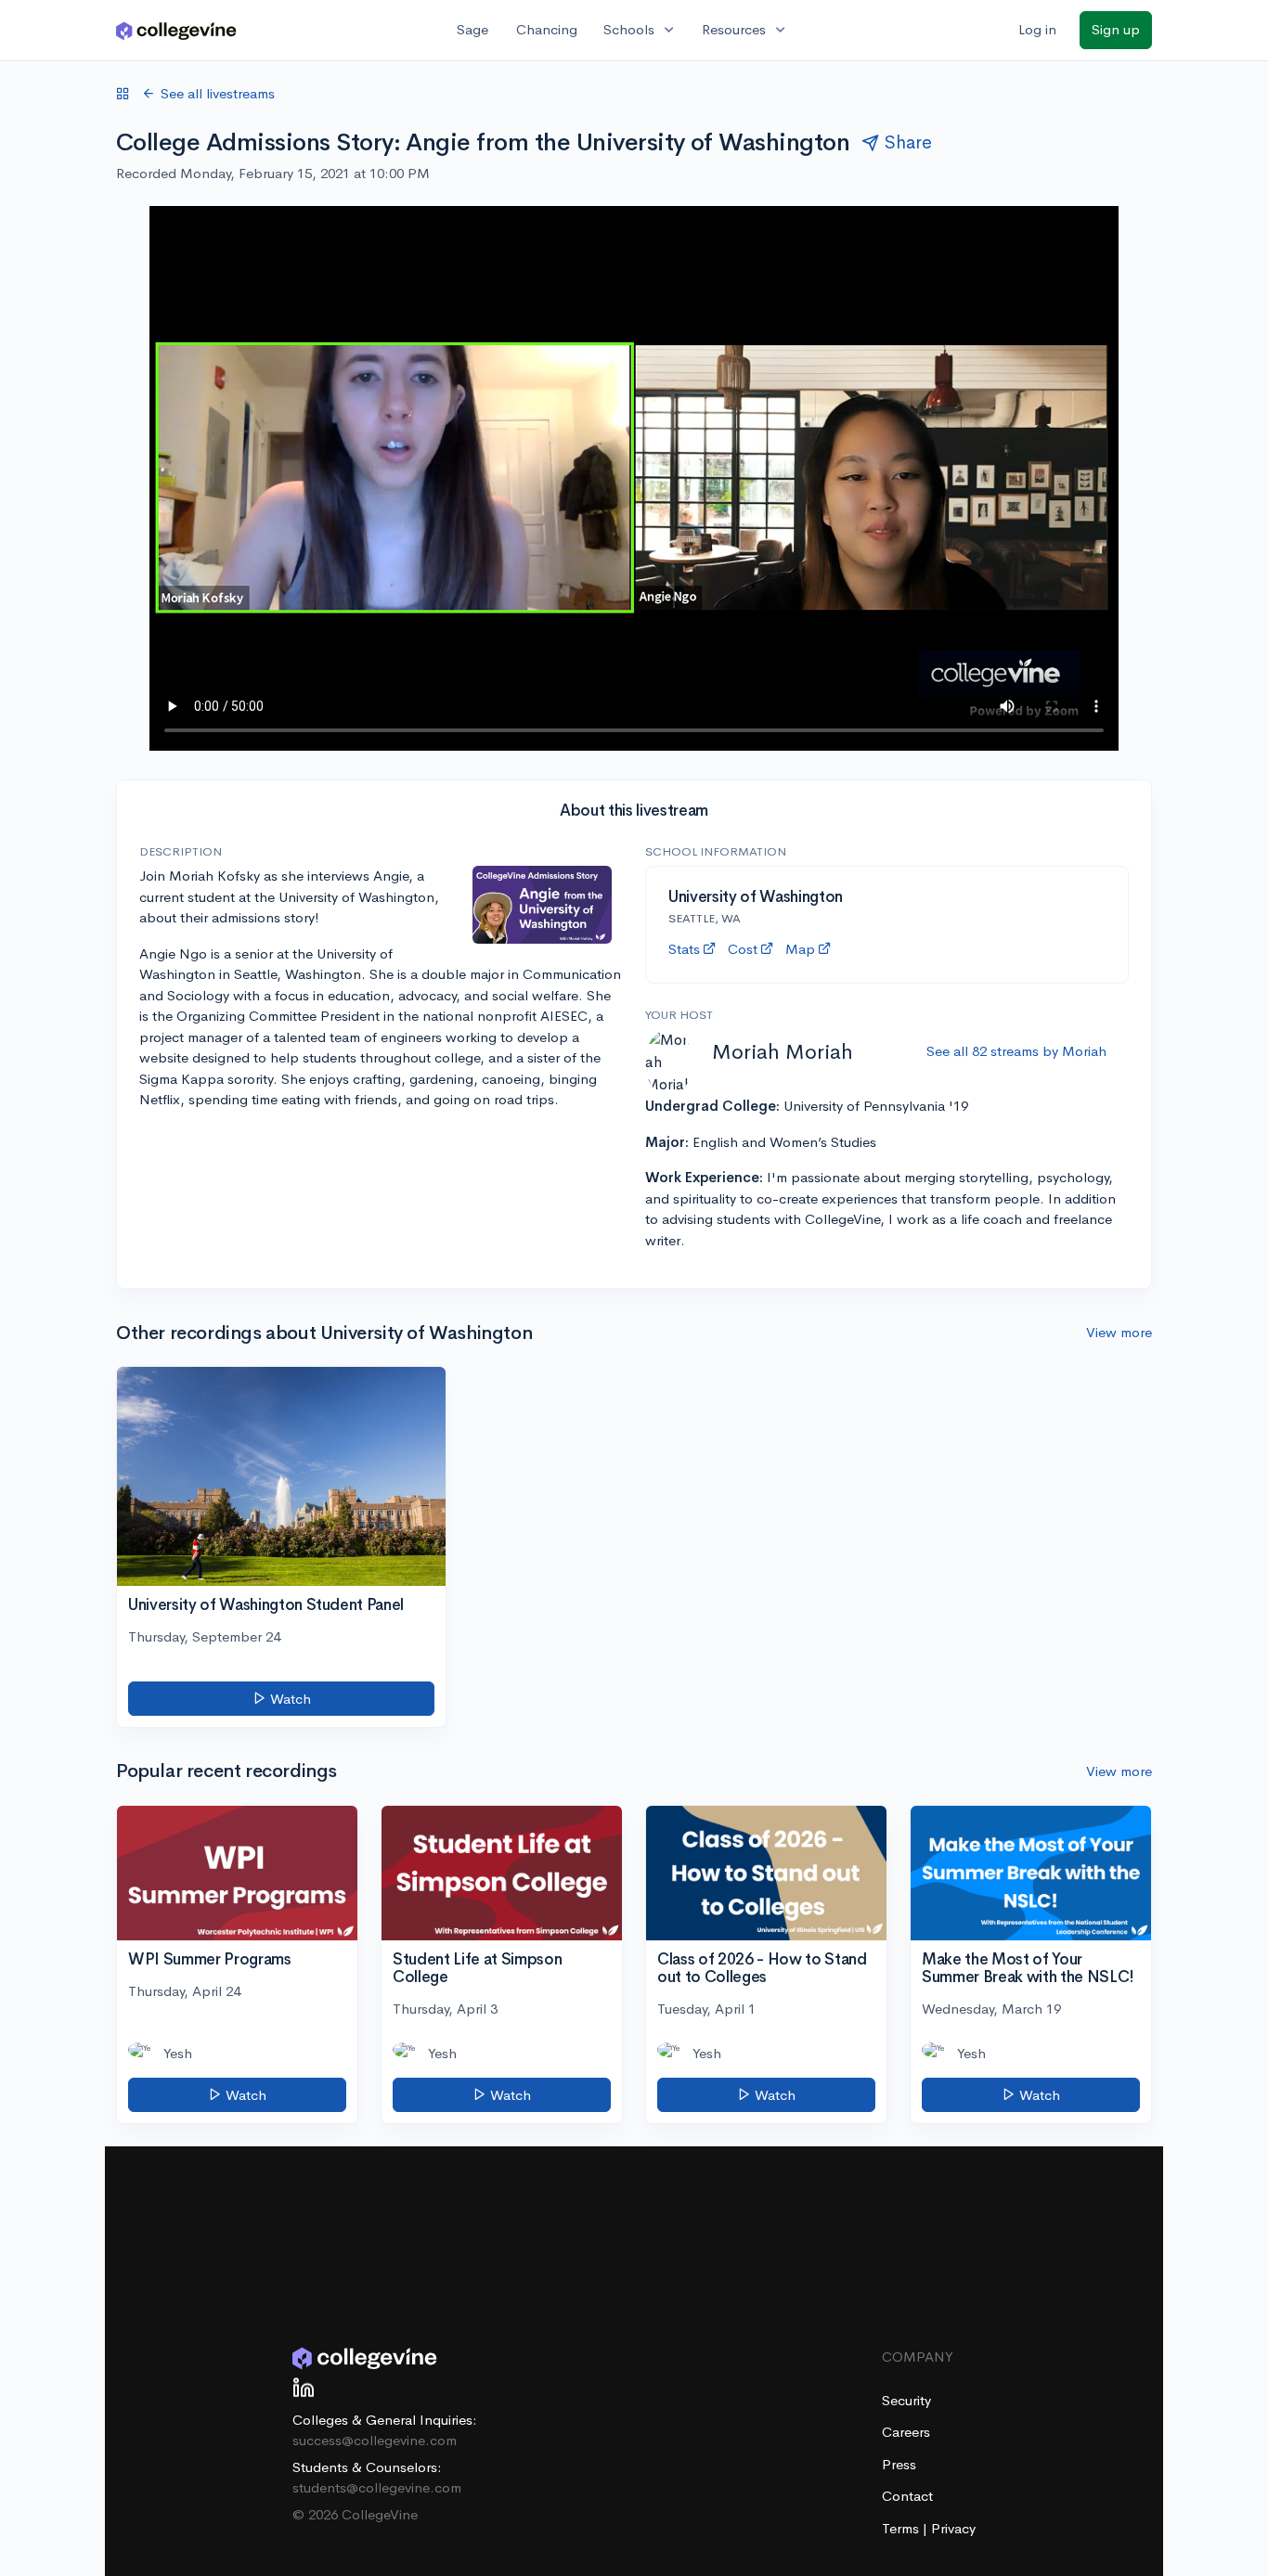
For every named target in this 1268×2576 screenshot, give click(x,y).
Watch (289, 1699)
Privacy (953, 2528)
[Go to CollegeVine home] (176, 30)
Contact (907, 2496)
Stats (684, 949)
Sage (472, 29)
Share (908, 142)
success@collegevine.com (375, 2440)
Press (899, 2464)
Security (906, 2400)
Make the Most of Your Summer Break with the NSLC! (1028, 1968)
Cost (743, 949)
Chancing (547, 29)
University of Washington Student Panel (266, 1605)
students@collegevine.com (377, 2487)
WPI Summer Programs (210, 1959)
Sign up (1116, 29)
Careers (906, 2432)
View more (1119, 1332)
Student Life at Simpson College (477, 1968)
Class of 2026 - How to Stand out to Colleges (762, 1968)
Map (800, 949)
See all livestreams (218, 93)
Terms (902, 2528)
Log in (1037, 29)
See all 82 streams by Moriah (1016, 1051)
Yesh (178, 2053)
